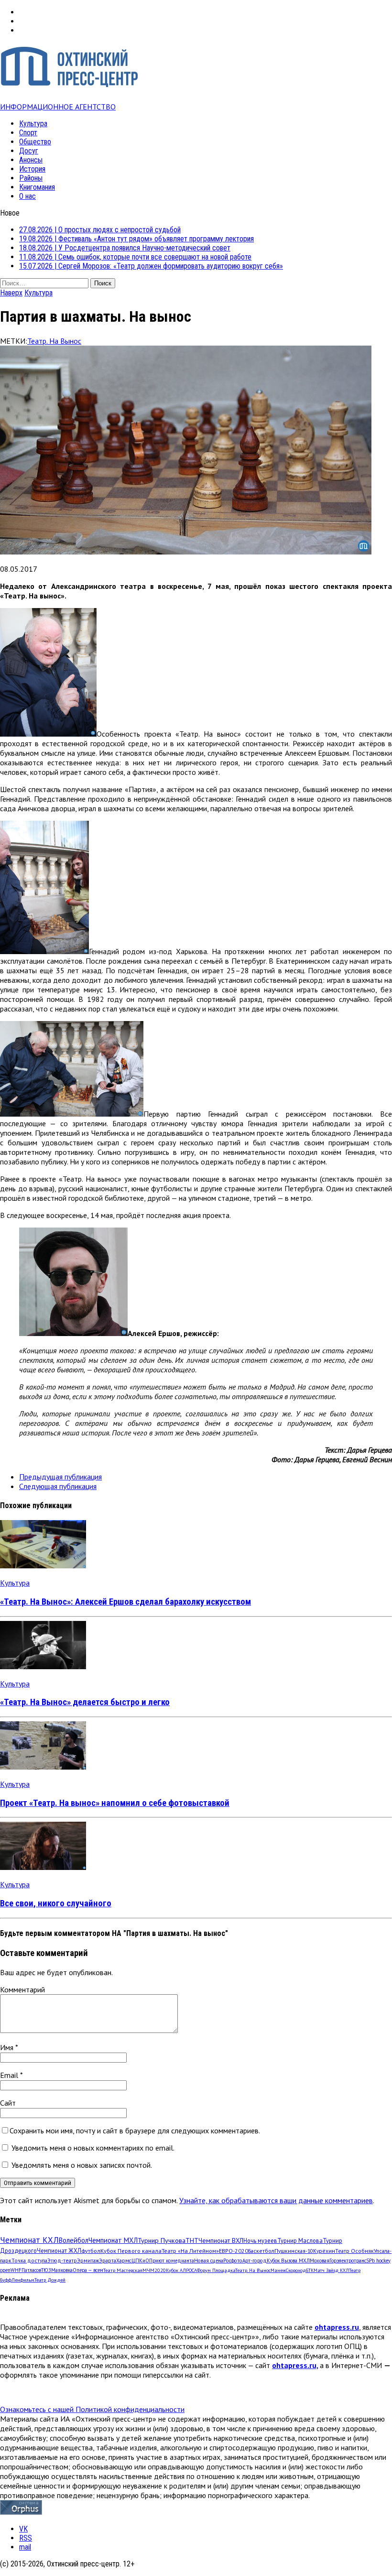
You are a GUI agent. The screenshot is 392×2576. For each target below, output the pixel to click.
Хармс (124, 2261)
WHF (16, 2270)
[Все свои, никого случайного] (43, 1867)
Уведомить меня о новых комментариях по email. (93, 2148)
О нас (27, 196)
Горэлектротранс (348, 2261)
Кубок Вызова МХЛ (288, 2261)
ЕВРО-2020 (234, 2251)
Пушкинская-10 (294, 2251)
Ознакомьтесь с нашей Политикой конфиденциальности (92, 2409)
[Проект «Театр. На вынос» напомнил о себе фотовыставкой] (43, 1767)
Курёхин (324, 2251)
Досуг (29, 151)
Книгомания (37, 187)
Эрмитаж (88, 2260)
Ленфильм (23, 2280)
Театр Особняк (354, 2251)
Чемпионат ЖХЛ (59, 2250)
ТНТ (192, 2240)
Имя (8, 2047)
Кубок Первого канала (131, 2250)
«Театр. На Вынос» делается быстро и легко (85, 1702)
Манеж (278, 2270)
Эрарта (108, 2261)
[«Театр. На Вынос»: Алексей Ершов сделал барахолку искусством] (43, 1565)
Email (10, 2075)
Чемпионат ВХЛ (221, 2240)
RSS (26, 2538)
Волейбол (74, 2240)
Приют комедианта (172, 2261)
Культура (33, 124)
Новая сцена (209, 2261)
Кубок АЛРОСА (181, 2270)
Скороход (296, 2270)
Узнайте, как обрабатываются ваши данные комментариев (276, 2200)
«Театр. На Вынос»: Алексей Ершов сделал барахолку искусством (125, 1602)
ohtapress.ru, (295, 2365)
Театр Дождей (50, 2280)
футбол (91, 2250)
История (32, 169)
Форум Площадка (216, 2270)
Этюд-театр (62, 2260)
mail (25, 2547)
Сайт (8, 2103)
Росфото (233, 2261)
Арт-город (255, 2261)
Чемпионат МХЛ (113, 2240)
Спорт (28, 133)
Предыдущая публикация (60, 1477)
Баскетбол (261, 2251)
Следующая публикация (58, 1486)
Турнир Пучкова (162, 2240)
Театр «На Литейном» (190, 2251)
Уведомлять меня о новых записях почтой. (82, 2165)
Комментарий (22, 1989)
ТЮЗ (46, 2270)
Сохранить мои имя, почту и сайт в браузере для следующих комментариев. (135, 2130)
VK (23, 2529)
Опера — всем (88, 2270)
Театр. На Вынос (54, 341)
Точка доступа (29, 2260)
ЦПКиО (140, 2261)
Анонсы (31, 160)
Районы (31, 178)
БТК (310, 2270)
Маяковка (62, 2270)
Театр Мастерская (123, 2270)
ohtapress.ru (337, 2327)
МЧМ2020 (154, 2270)
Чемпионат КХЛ (29, 2240)
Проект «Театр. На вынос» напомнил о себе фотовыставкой (115, 1803)
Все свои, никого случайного (56, 1903)
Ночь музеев (260, 2240)
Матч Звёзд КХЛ (331, 2270)
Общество (35, 142)
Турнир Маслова (300, 2240)
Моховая (320, 2261)
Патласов (31, 2270)
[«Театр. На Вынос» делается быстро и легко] (43, 1666)
